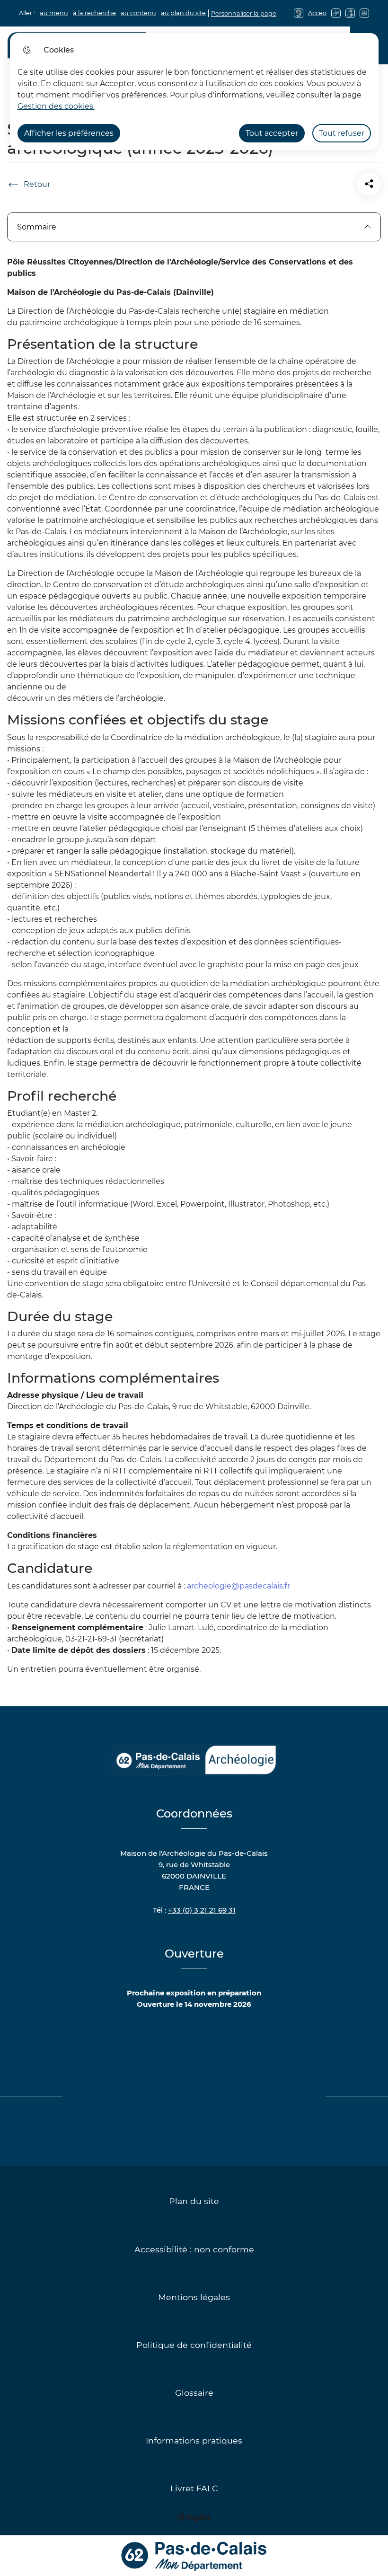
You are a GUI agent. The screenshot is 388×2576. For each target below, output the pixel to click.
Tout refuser (342, 133)
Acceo (317, 13)
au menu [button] (54, 13)
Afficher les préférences (69, 133)
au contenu (138, 13)
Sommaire (37, 227)
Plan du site (194, 2201)
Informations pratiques (194, 2440)
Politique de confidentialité (194, 2345)
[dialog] (194, 92)
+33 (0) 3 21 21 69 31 (202, 1910)
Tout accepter (272, 133)
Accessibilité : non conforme (194, 2249)
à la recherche (94, 13)
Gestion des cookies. (56, 106)
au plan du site (183, 13)
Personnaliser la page (244, 13)
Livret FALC (194, 2488)
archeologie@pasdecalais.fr (238, 1586)
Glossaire (194, 2393)
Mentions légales (194, 2297)
